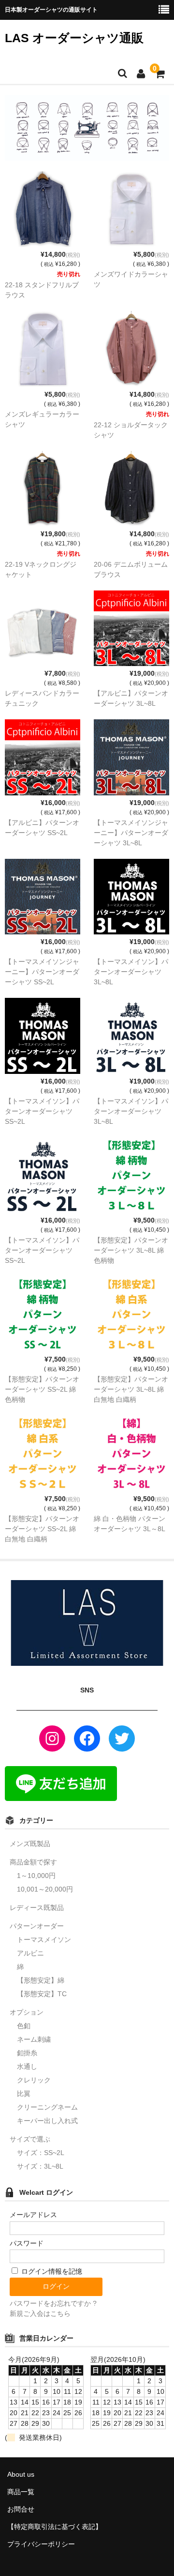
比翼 (24, 2094)
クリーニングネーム (47, 2107)
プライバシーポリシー (41, 2544)
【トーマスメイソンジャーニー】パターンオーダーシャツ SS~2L (42, 972)
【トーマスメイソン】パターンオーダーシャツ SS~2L (42, 1111)
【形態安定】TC (42, 1994)
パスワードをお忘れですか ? (53, 2303)
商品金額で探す (33, 1862)
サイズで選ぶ (30, 2139)
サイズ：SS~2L (41, 2153)
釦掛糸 (27, 2053)
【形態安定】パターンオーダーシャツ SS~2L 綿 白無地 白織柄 (42, 1529)
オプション (27, 2012)
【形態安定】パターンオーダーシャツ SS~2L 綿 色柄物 (42, 1389)
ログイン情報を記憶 (51, 2271)
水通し (27, 2066)
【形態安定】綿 (41, 1980)
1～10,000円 (36, 1876)
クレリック (34, 2080)
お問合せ (21, 2509)
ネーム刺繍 (34, 2039)
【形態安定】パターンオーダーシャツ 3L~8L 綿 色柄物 (131, 1250)
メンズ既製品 (30, 1844)
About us (21, 2474)
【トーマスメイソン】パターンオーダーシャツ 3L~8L (131, 972)
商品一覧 (21, 2492)
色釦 (24, 2026)
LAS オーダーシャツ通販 (74, 38)
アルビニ (30, 1953)
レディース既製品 (37, 1908)
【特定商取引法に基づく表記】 (55, 2527)
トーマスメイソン (44, 1940)
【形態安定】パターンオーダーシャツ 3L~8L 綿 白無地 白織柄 (131, 1389)
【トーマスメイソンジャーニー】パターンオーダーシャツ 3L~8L (131, 833)
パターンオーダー (37, 1926)
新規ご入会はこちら (40, 2313)
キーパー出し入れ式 (47, 2121)
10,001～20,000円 (45, 1889)
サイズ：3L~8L (40, 2166)
